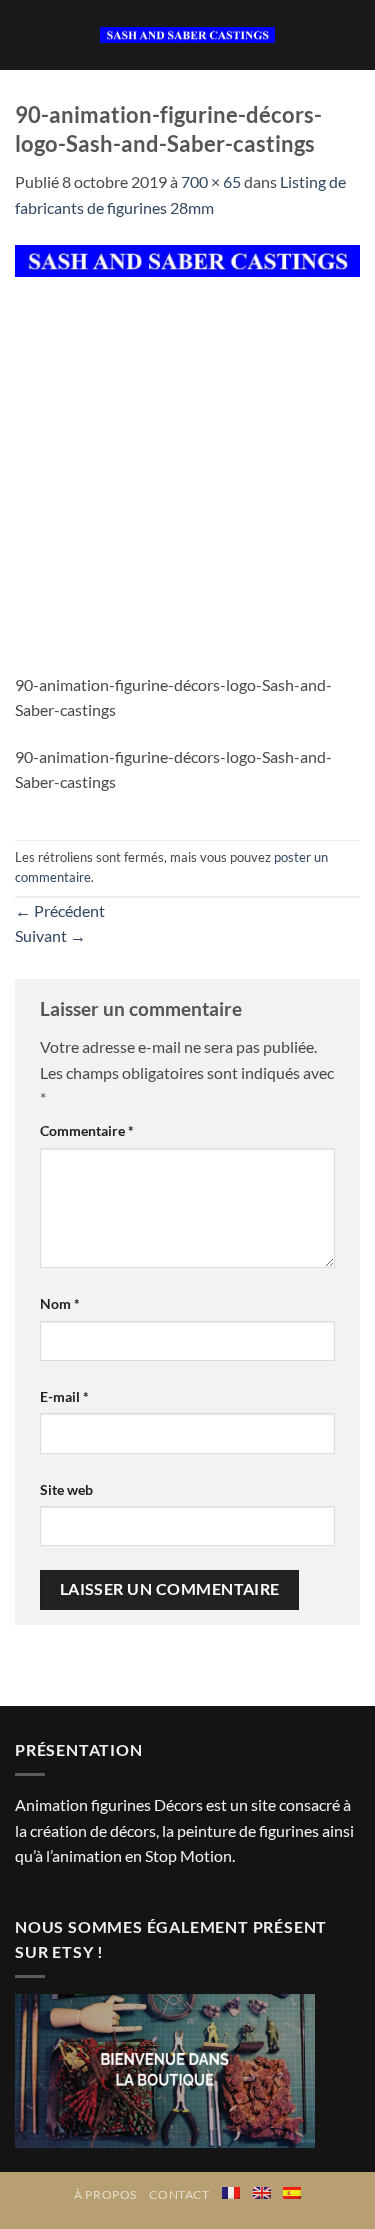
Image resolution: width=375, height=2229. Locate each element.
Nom (60, 1303)
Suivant (50, 935)
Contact (179, 2194)
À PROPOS (105, 2194)
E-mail (64, 1396)
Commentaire (87, 1130)
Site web (66, 1489)
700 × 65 (211, 181)
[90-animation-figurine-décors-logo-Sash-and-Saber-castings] (187, 258)
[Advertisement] (187, 474)
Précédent (60, 910)
